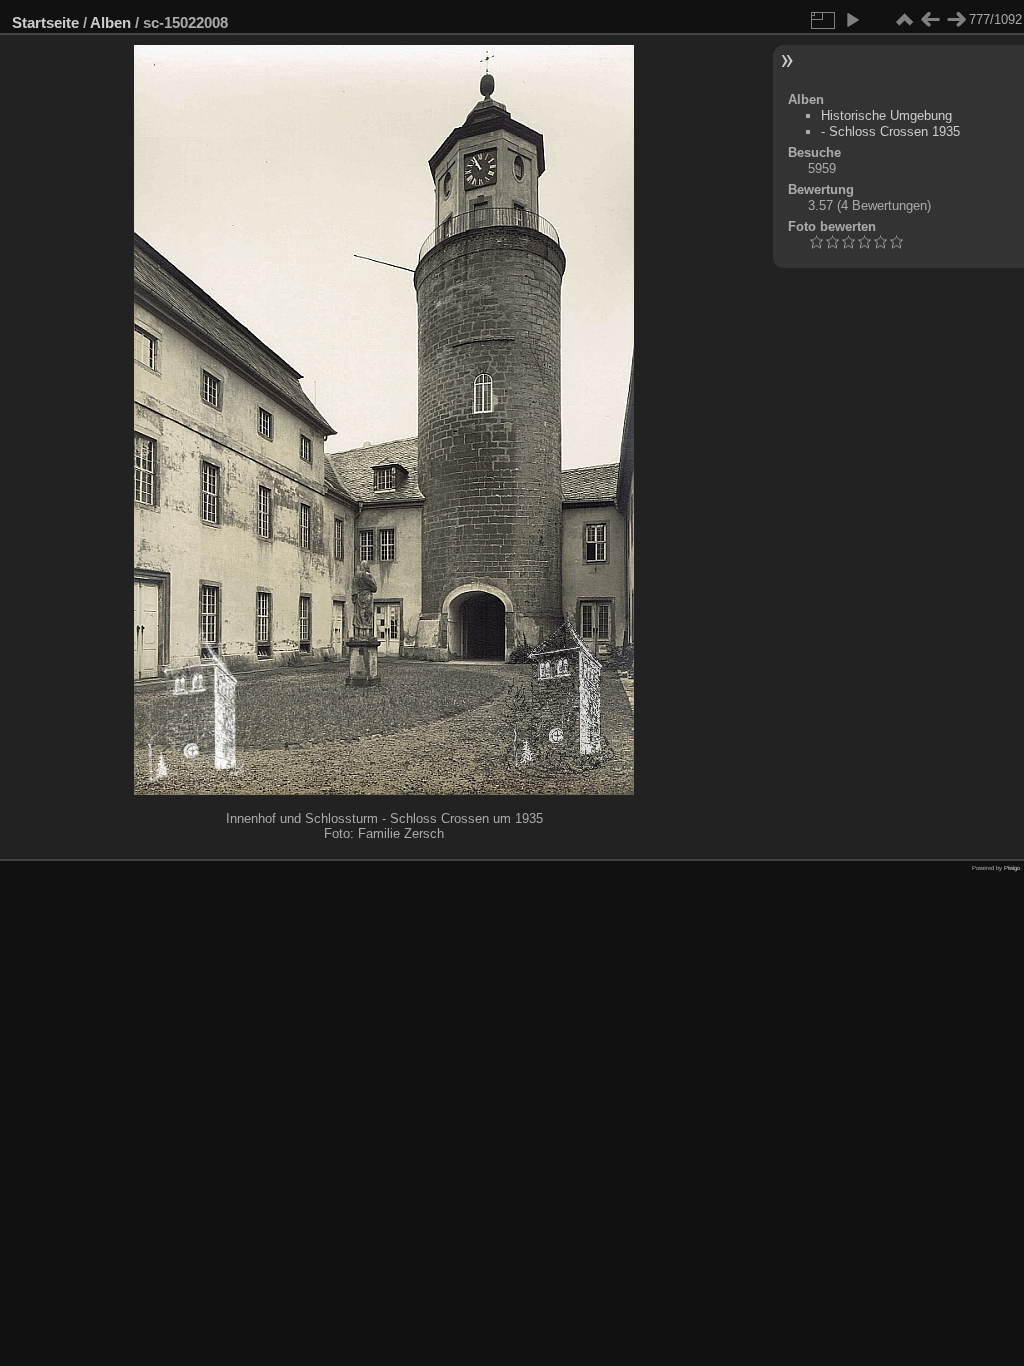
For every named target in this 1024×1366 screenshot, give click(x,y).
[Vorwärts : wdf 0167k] (956, 20)
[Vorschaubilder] (904, 20)
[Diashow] (852, 20)
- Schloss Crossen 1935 (890, 131)
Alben (110, 22)
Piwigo (1012, 868)
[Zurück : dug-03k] (930, 20)
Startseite (45, 22)
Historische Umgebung (886, 115)
